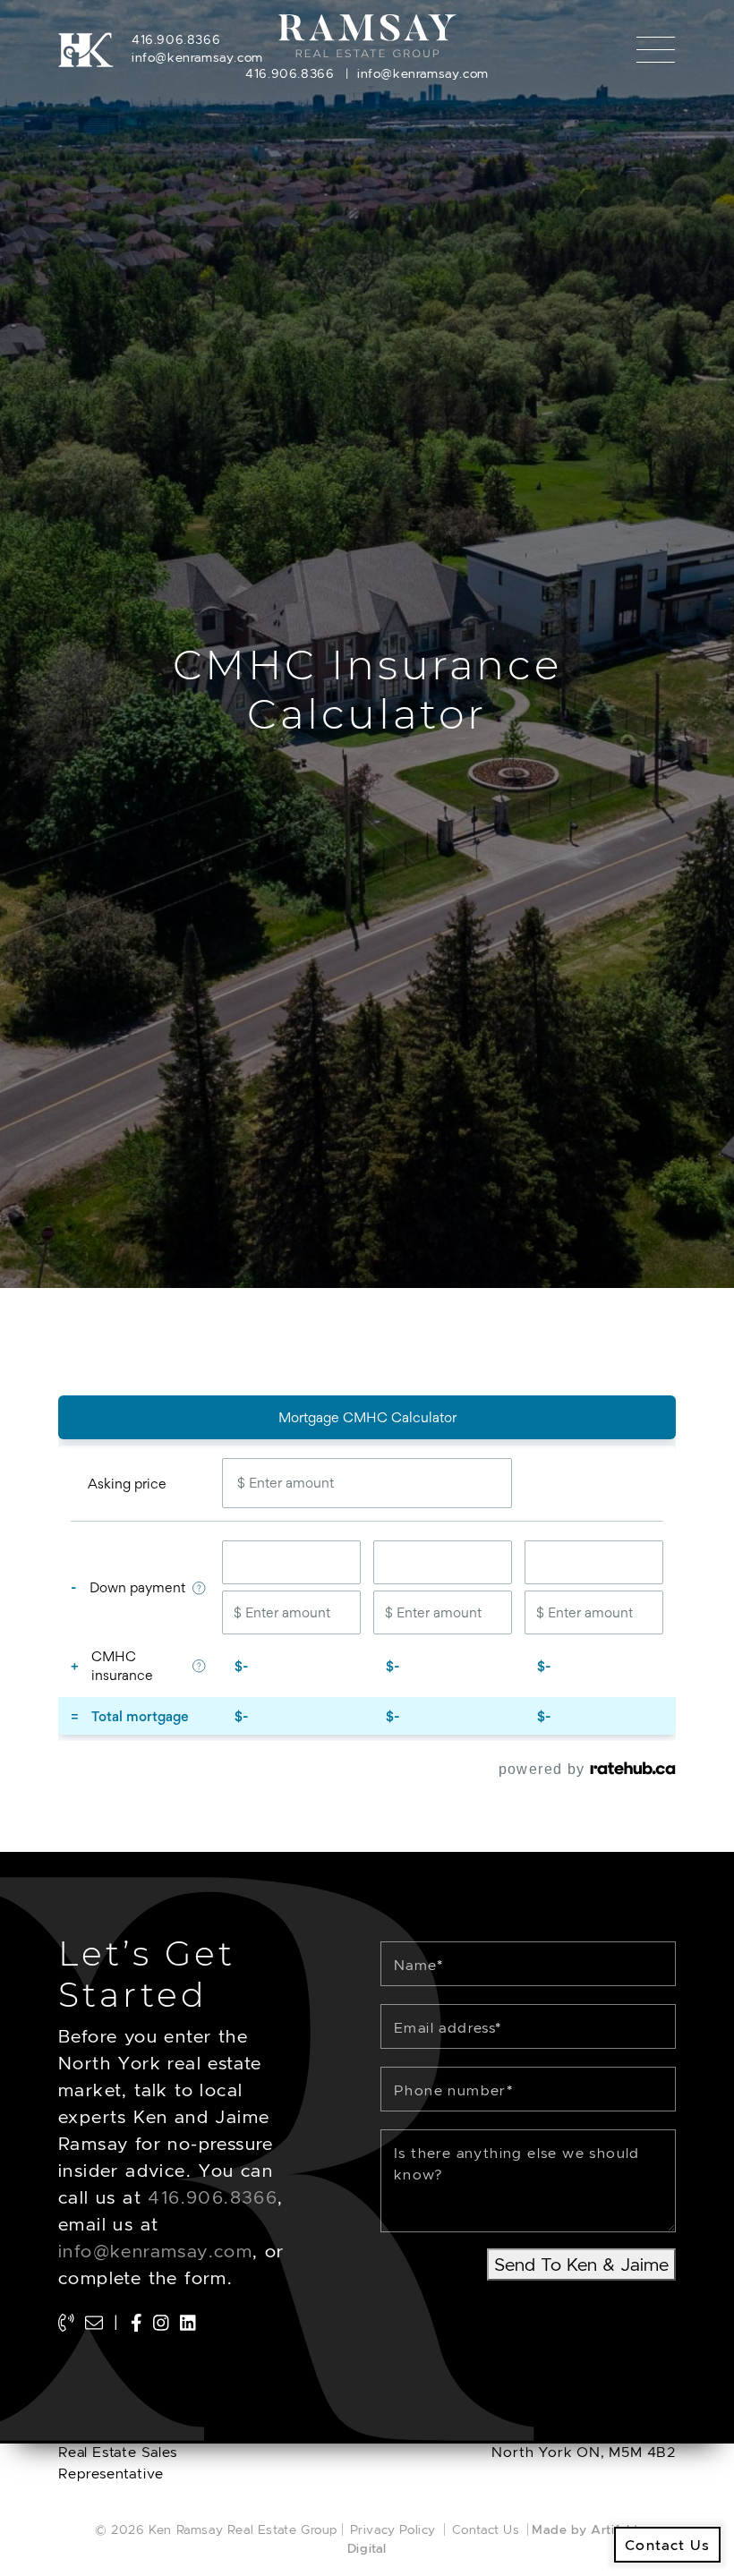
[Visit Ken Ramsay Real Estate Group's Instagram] (161, 2323)
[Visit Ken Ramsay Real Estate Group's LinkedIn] (188, 2323)
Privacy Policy (393, 2529)
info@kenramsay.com (197, 57)
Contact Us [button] (667, 2545)
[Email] (94, 2323)
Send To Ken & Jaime (581, 2265)
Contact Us (486, 2529)
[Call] (66, 2323)
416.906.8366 (176, 39)
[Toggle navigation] (656, 50)
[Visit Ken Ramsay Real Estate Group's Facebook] (137, 2323)
